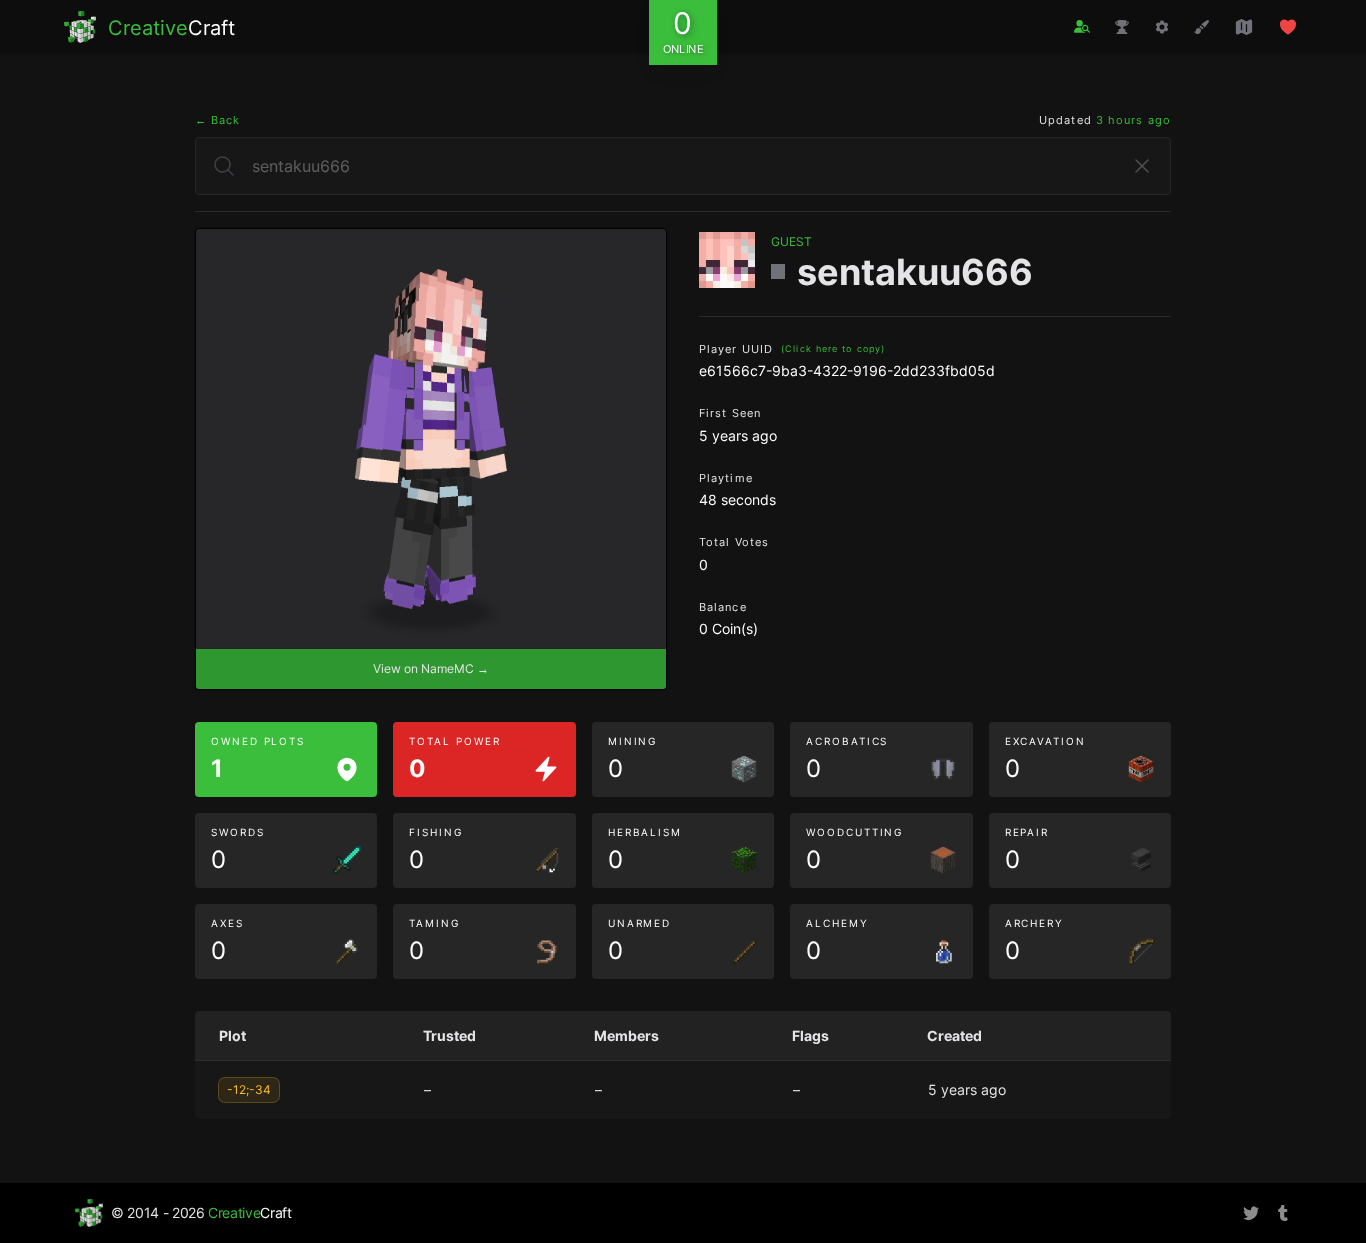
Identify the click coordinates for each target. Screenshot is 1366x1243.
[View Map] (1244, 27)
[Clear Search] (1142, 166)
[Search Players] (1082, 26)
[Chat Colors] (1202, 27)
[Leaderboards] (1122, 27)
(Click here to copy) (833, 348)
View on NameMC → (431, 668)
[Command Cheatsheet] (1162, 27)
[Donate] (1288, 27)
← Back (218, 120)
